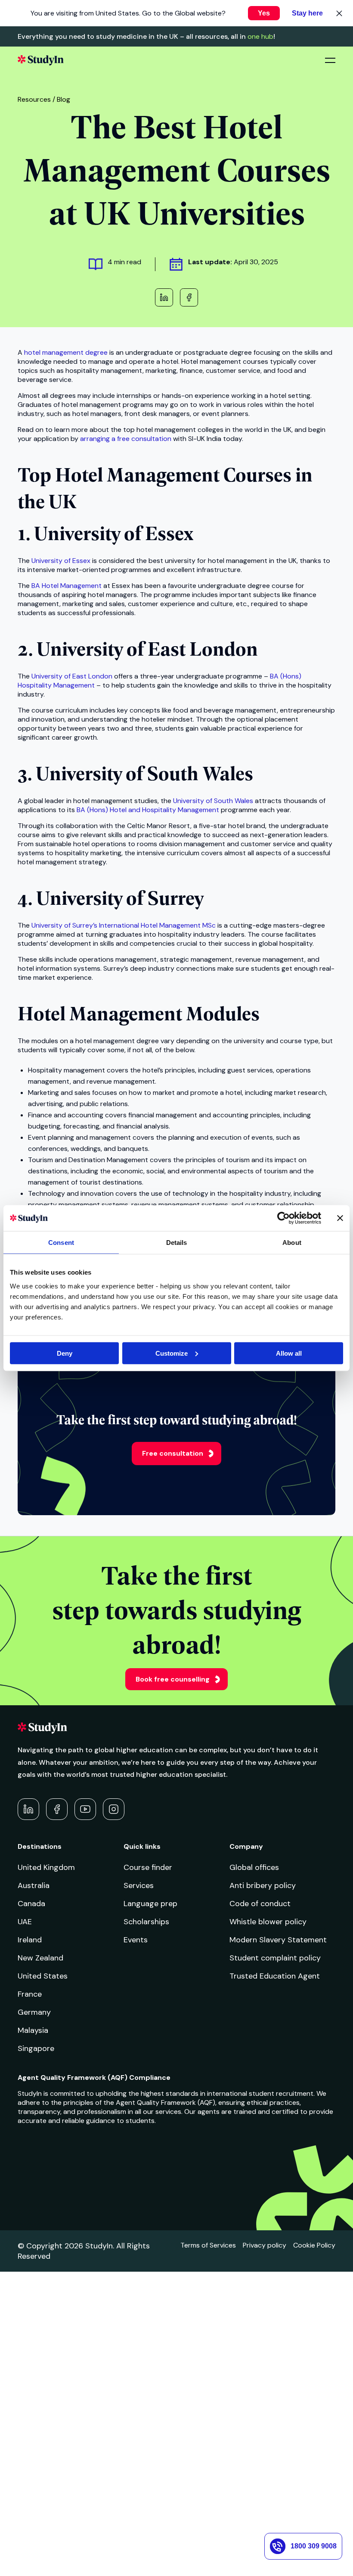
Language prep (150, 1904)
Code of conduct (260, 1904)
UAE (25, 1922)
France (30, 1994)
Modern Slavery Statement (278, 1940)
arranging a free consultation (126, 439)
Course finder (148, 1867)
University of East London (72, 676)
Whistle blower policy (268, 1922)
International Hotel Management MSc (157, 925)
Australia (34, 1885)
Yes (264, 13)
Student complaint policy (275, 1958)
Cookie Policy (314, 2245)
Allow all (289, 1353)
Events (136, 1940)
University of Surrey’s (64, 925)
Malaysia (33, 2030)
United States (43, 1976)
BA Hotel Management (67, 586)
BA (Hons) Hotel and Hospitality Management (148, 810)
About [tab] (292, 1243)
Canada (31, 1904)
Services (139, 1885)
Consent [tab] (61, 1243)
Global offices (254, 1867)
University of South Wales (213, 801)
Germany (34, 2012)
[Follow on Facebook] (57, 1809)
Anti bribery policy (263, 1885)
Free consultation (173, 1453)
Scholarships (146, 1922)
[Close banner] (340, 1218)
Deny (65, 1353)
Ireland (30, 1940)
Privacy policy (265, 2245)
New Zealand (40, 1958)
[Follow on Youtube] (85, 1809)
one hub (260, 36)
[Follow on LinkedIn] (28, 1809)
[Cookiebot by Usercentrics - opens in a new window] (283, 1218)
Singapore (36, 2048)
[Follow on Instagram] (114, 1809)
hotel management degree (66, 352)
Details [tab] (177, 1243)
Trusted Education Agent (275, 1976)
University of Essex (61, 561)
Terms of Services (208, 2245)
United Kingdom (46, 1867)
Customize (172, 1353)
